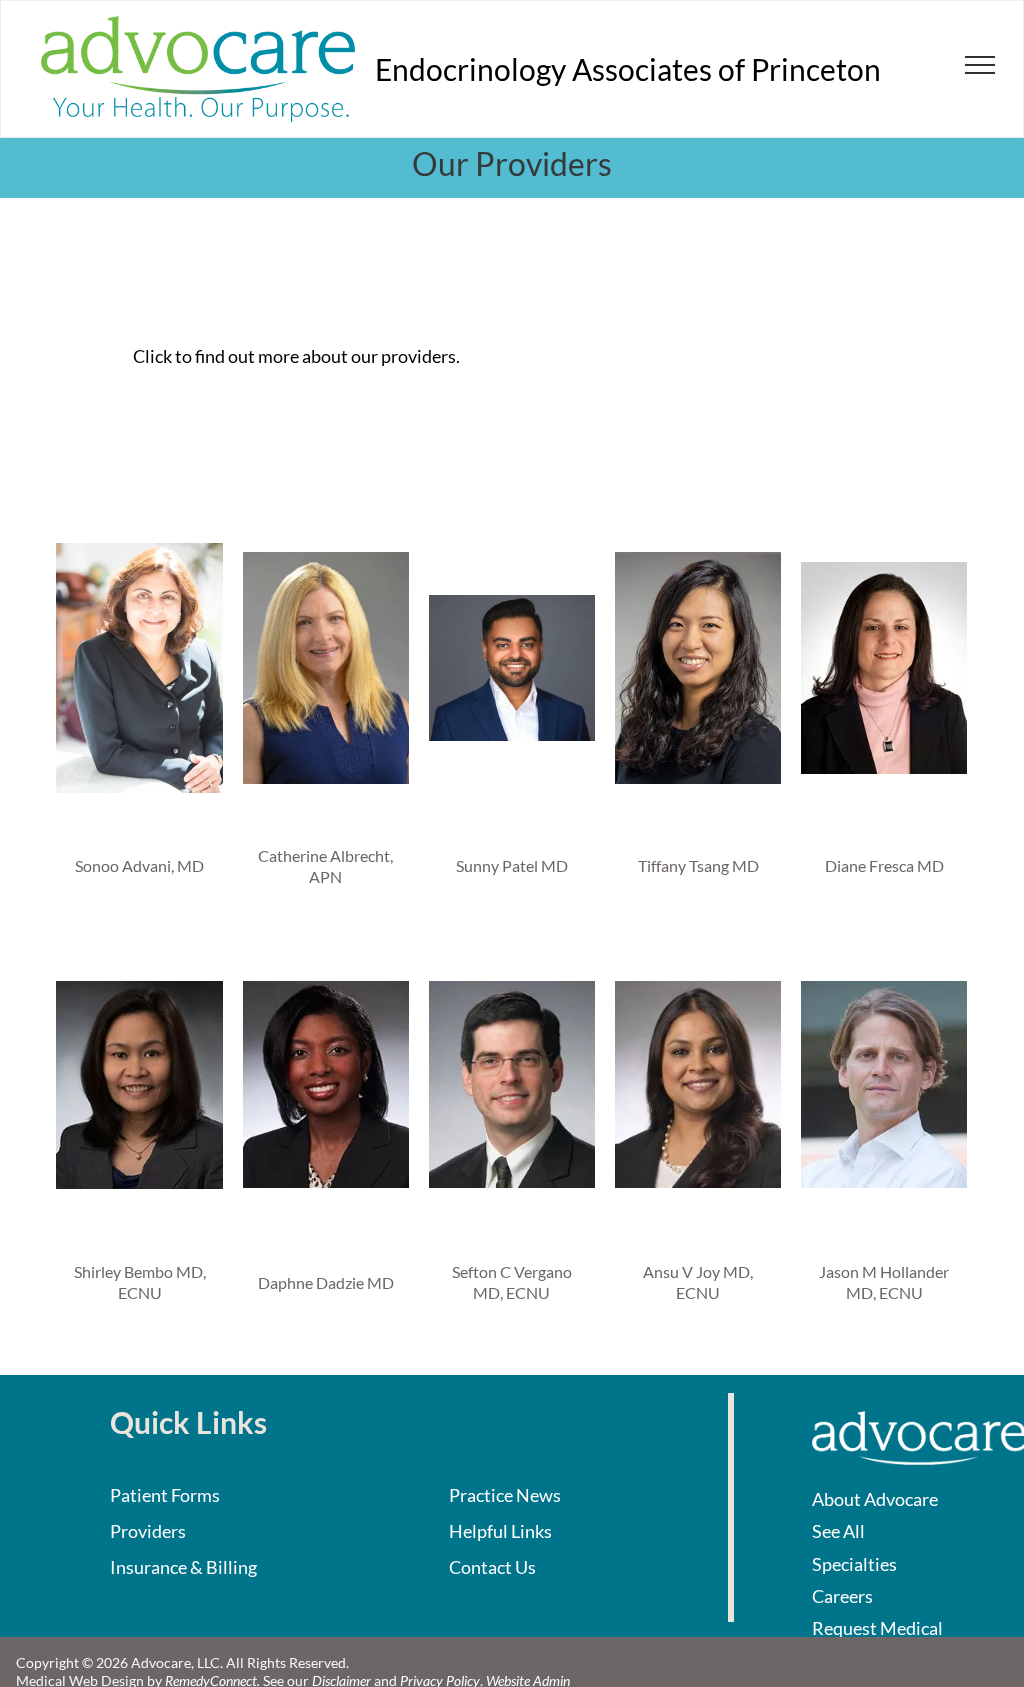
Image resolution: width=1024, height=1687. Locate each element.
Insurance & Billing (183, 1567)
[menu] (980, 65)
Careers (842, 1596)
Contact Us (492, 1567)
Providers (148, 1531)
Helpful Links (500, 1531)
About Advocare (875, 1499)
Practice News (505, 1495)
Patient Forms (165, 1495)
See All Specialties (854, 1547)
